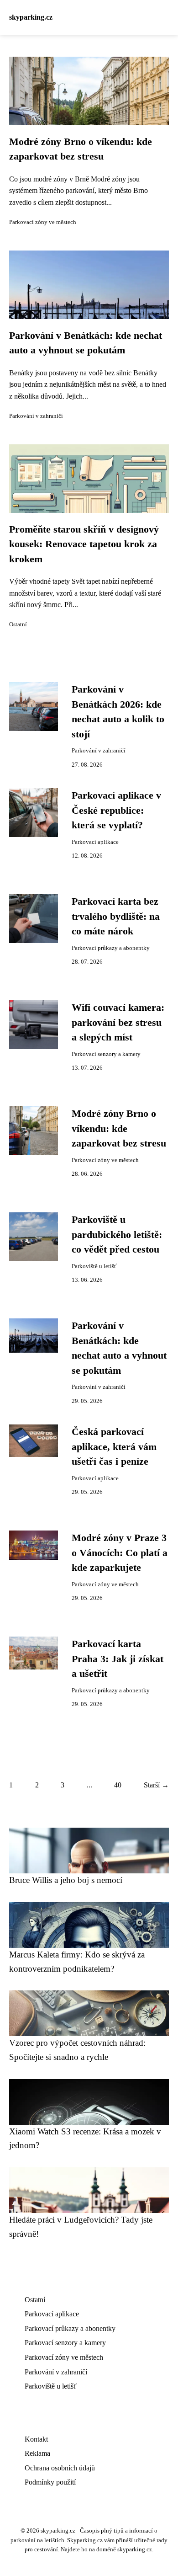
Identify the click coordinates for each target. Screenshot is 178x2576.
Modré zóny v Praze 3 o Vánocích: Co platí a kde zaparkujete (120, 1553)
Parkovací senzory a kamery (106, 1054)
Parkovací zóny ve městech (43, 222)
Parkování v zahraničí (36, 416)
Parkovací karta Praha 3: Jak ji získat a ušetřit (118, 1659)
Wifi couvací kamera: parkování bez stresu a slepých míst (118, 1022)
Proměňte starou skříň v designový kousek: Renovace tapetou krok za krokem (84, 544)
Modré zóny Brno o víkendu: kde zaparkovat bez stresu (119, 1128)
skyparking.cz (31, 17)
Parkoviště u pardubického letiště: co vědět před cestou (117, 1235)
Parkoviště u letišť (94, 1266)
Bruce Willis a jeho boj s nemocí (66, 1880)
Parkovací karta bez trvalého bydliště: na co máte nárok (116, 916)
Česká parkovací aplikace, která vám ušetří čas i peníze (114, 1447)
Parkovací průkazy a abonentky (111, 948)
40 (118, 1785)
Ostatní (18, 624)
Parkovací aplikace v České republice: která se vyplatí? (116, 810)
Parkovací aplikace (95, 842)
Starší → (156, 1785)
